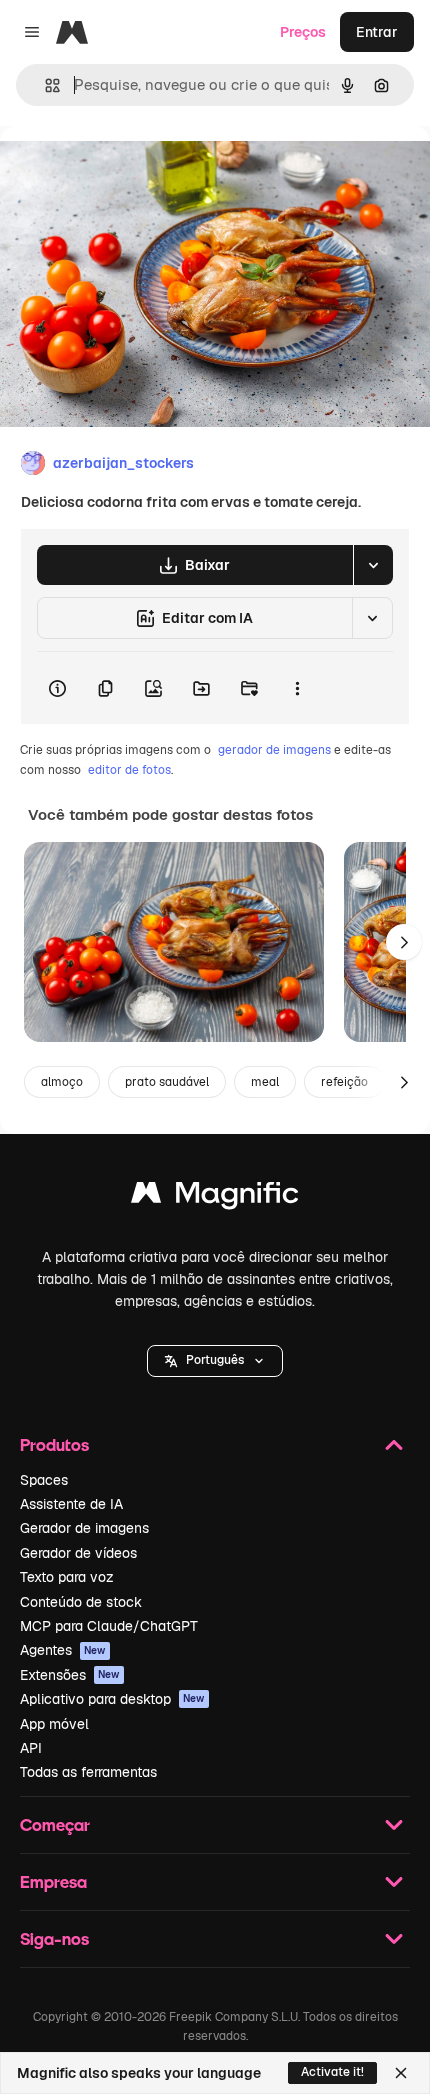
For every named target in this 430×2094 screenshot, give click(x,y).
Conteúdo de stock (81, 1602)
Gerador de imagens (84, 1528)
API (31, 1748)
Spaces (44, 1480)
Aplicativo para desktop (112, 1699)
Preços (303, 32)
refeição (344, 1082)
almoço (62, 1082)
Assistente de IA (71, 1504)
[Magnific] (215, 1197)
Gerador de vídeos (78, 1553)
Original (128, 171)
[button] (215, 1361)
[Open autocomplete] (44, 85)
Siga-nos (54, 1938)
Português (215, 1360)
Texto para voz (67, 1577)
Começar (55, 1824)
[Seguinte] (404, 942)
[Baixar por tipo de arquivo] (373, 565)
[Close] (401, 2073)
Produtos (54, 1444)
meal (265, 1082)
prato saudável (167, 1082)
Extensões (70, 1675)
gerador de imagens (274, 750)
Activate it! (332, 2072)
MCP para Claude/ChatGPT (109, 1626)
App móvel (54, 1724)
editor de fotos (129, 770)
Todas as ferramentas (88, 1772)
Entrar (377, 32)
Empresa (53, 1881)
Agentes (63, 1650)
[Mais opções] (297, 688)
